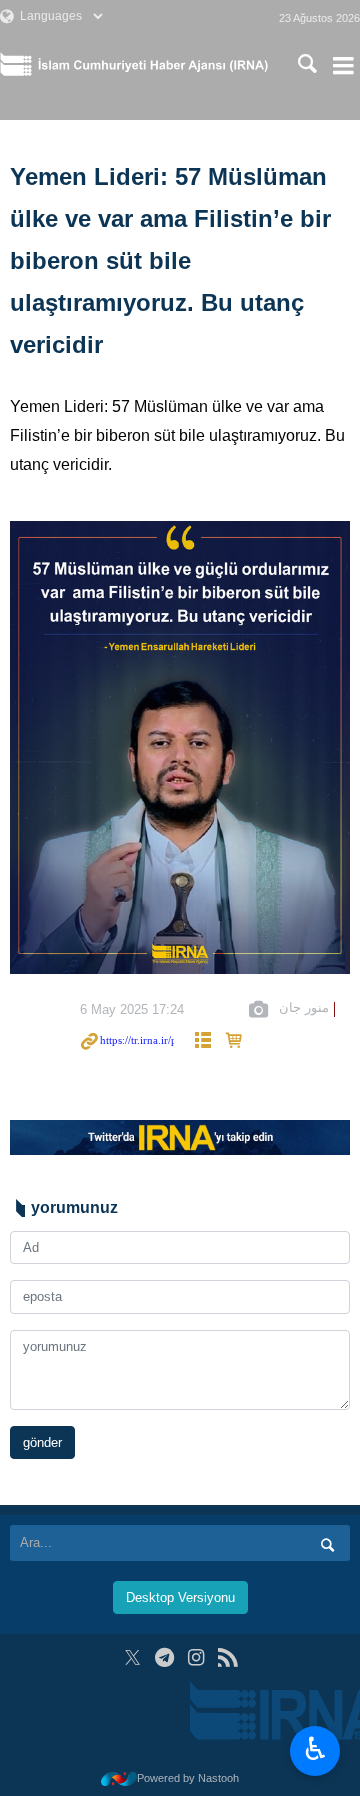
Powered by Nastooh (188, 1778)
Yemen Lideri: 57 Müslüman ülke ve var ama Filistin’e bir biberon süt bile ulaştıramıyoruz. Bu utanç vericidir (170, 260)
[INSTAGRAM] (196, 1657)
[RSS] (227, 1657)
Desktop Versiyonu (180, 1597)
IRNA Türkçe (153, 65)
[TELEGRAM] (164, 1657)
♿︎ (315, 1749)
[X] (132, 1657)
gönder (42, 1442)
